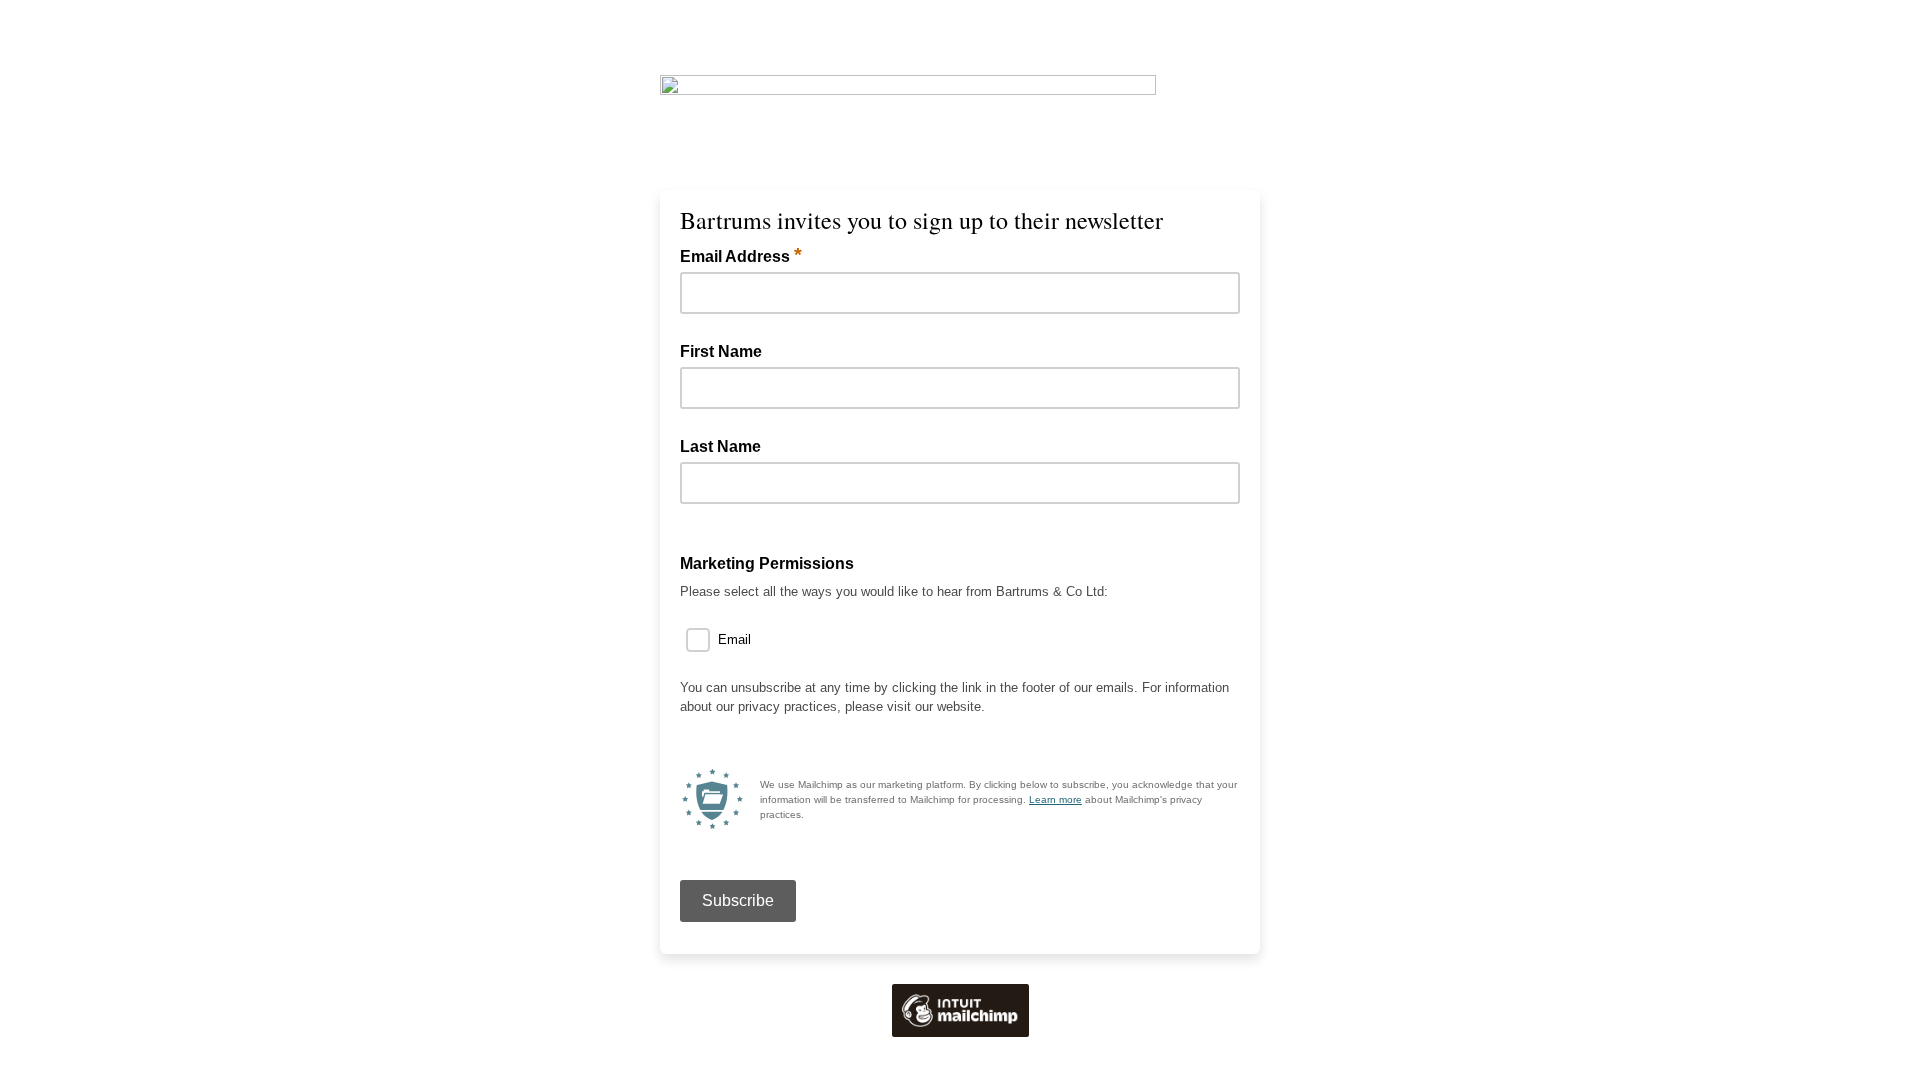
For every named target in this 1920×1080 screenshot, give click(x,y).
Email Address (741, 255)
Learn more (1055, 799)
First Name (721, 351)
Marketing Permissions (767, 563)
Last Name (720, 446)
